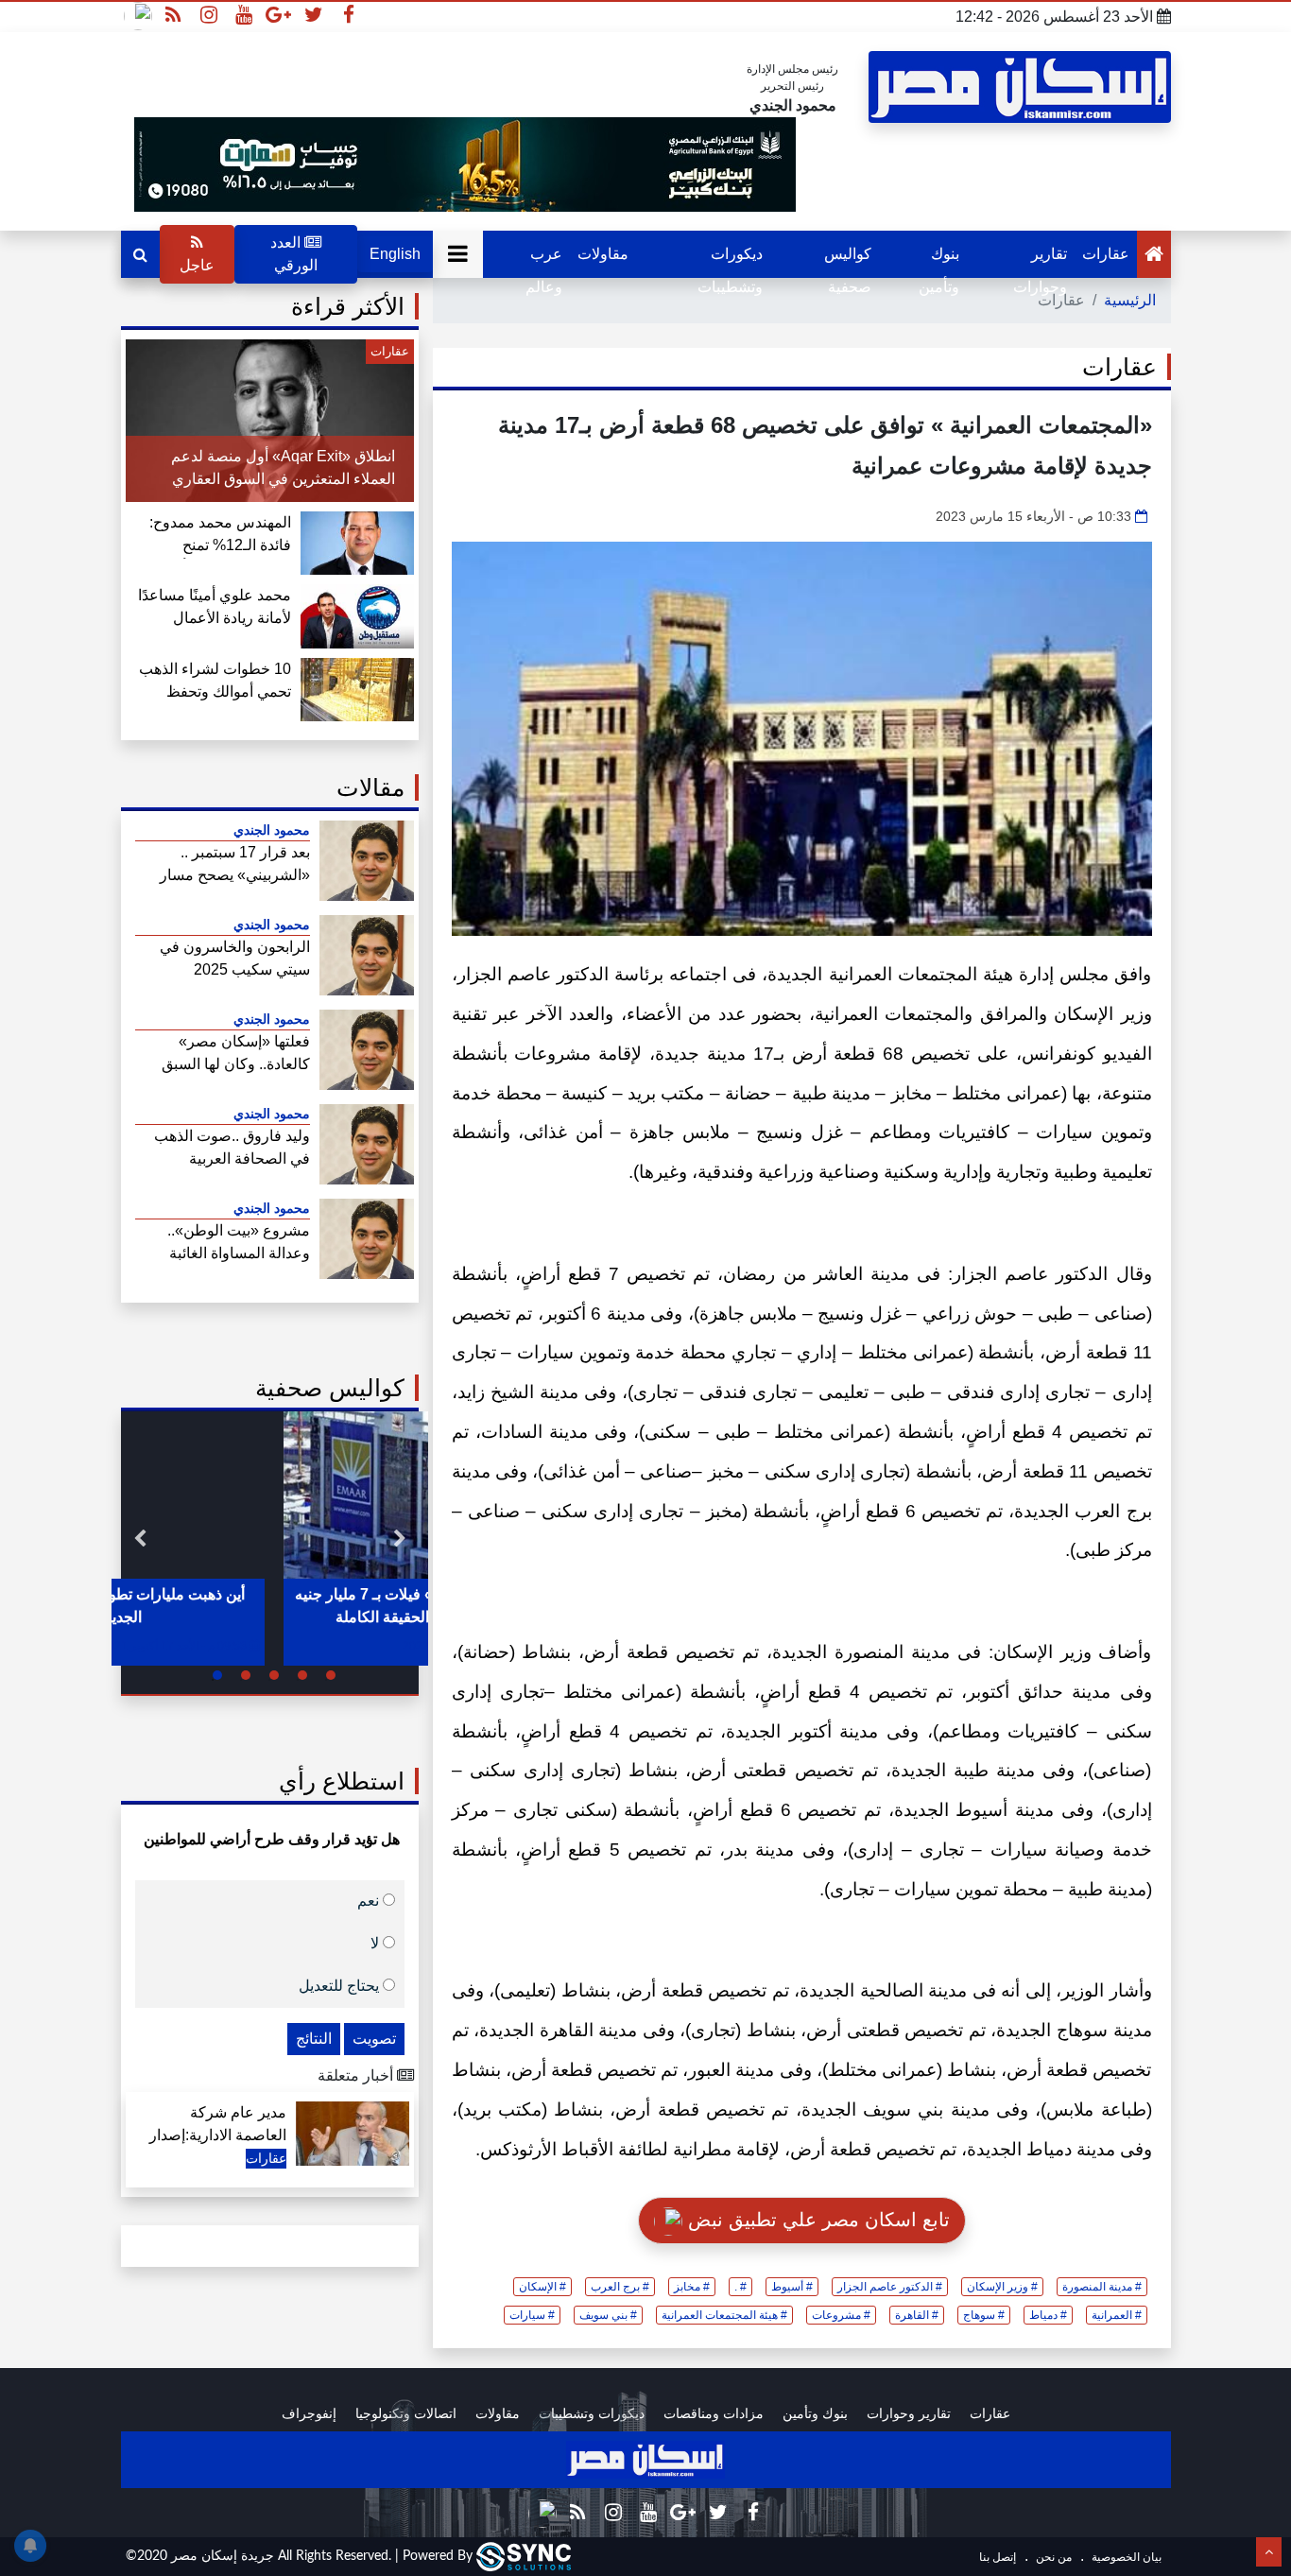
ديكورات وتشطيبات (730, 262)
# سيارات (532, 2315)
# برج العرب (620, 2287)
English (395, 254)
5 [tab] (217, 1675)
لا (377, 1942)
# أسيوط (792, 2287)
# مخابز (692, 2287)
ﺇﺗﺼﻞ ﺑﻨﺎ (998, 2557)
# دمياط (1048, 2315)
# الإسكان (542, 2287)
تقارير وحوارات (1040, 262)
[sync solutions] (524, 2556)
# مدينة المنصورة (1102, 2287)
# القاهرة (917, 2315)
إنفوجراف (309, 2413)
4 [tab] (246, 1675)
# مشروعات (841, 2315)
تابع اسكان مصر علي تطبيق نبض (816, 2220)
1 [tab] (331, 1675)
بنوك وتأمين (939, 262)
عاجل (197, 265)
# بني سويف (608, 2315)
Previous (400, 1539)
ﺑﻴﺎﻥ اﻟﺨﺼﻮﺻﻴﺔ (1125, 2557)
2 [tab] (302, 1675)
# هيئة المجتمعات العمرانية (724, 2315)
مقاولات (603, 254)
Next (140, 1539)
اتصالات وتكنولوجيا (406, 2413)
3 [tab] (274, 1675)
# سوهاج (984, 2315)
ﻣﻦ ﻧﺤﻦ (1052, 2557)
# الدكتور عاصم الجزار (890, 2287)
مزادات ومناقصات (714, 2413)
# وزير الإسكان (1002, 2287)
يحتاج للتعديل (341, 1985)
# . (740, 2287)
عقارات (1106, 254)
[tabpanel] (270, 1539)
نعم (370, 1900)
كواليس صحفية (848, 262)
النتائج (314, 2039)
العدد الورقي (294, 254)
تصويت (374, 2039)
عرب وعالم (544, 262)
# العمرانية (1117, 2315)
